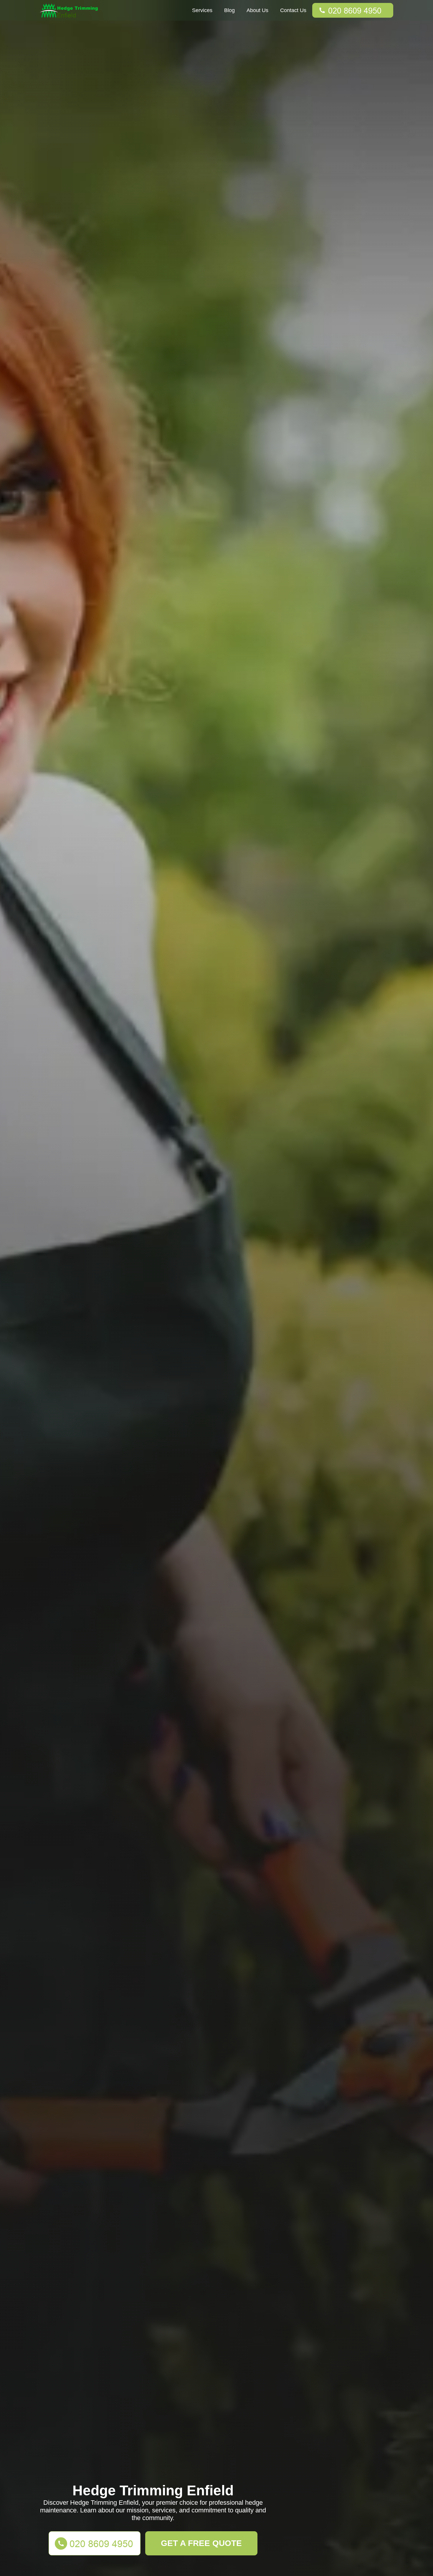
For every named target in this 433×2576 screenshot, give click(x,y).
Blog (229, 10)
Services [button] (202, 10)
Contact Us (293, 10)
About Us (257, 10)
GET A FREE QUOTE (201, 2543)
